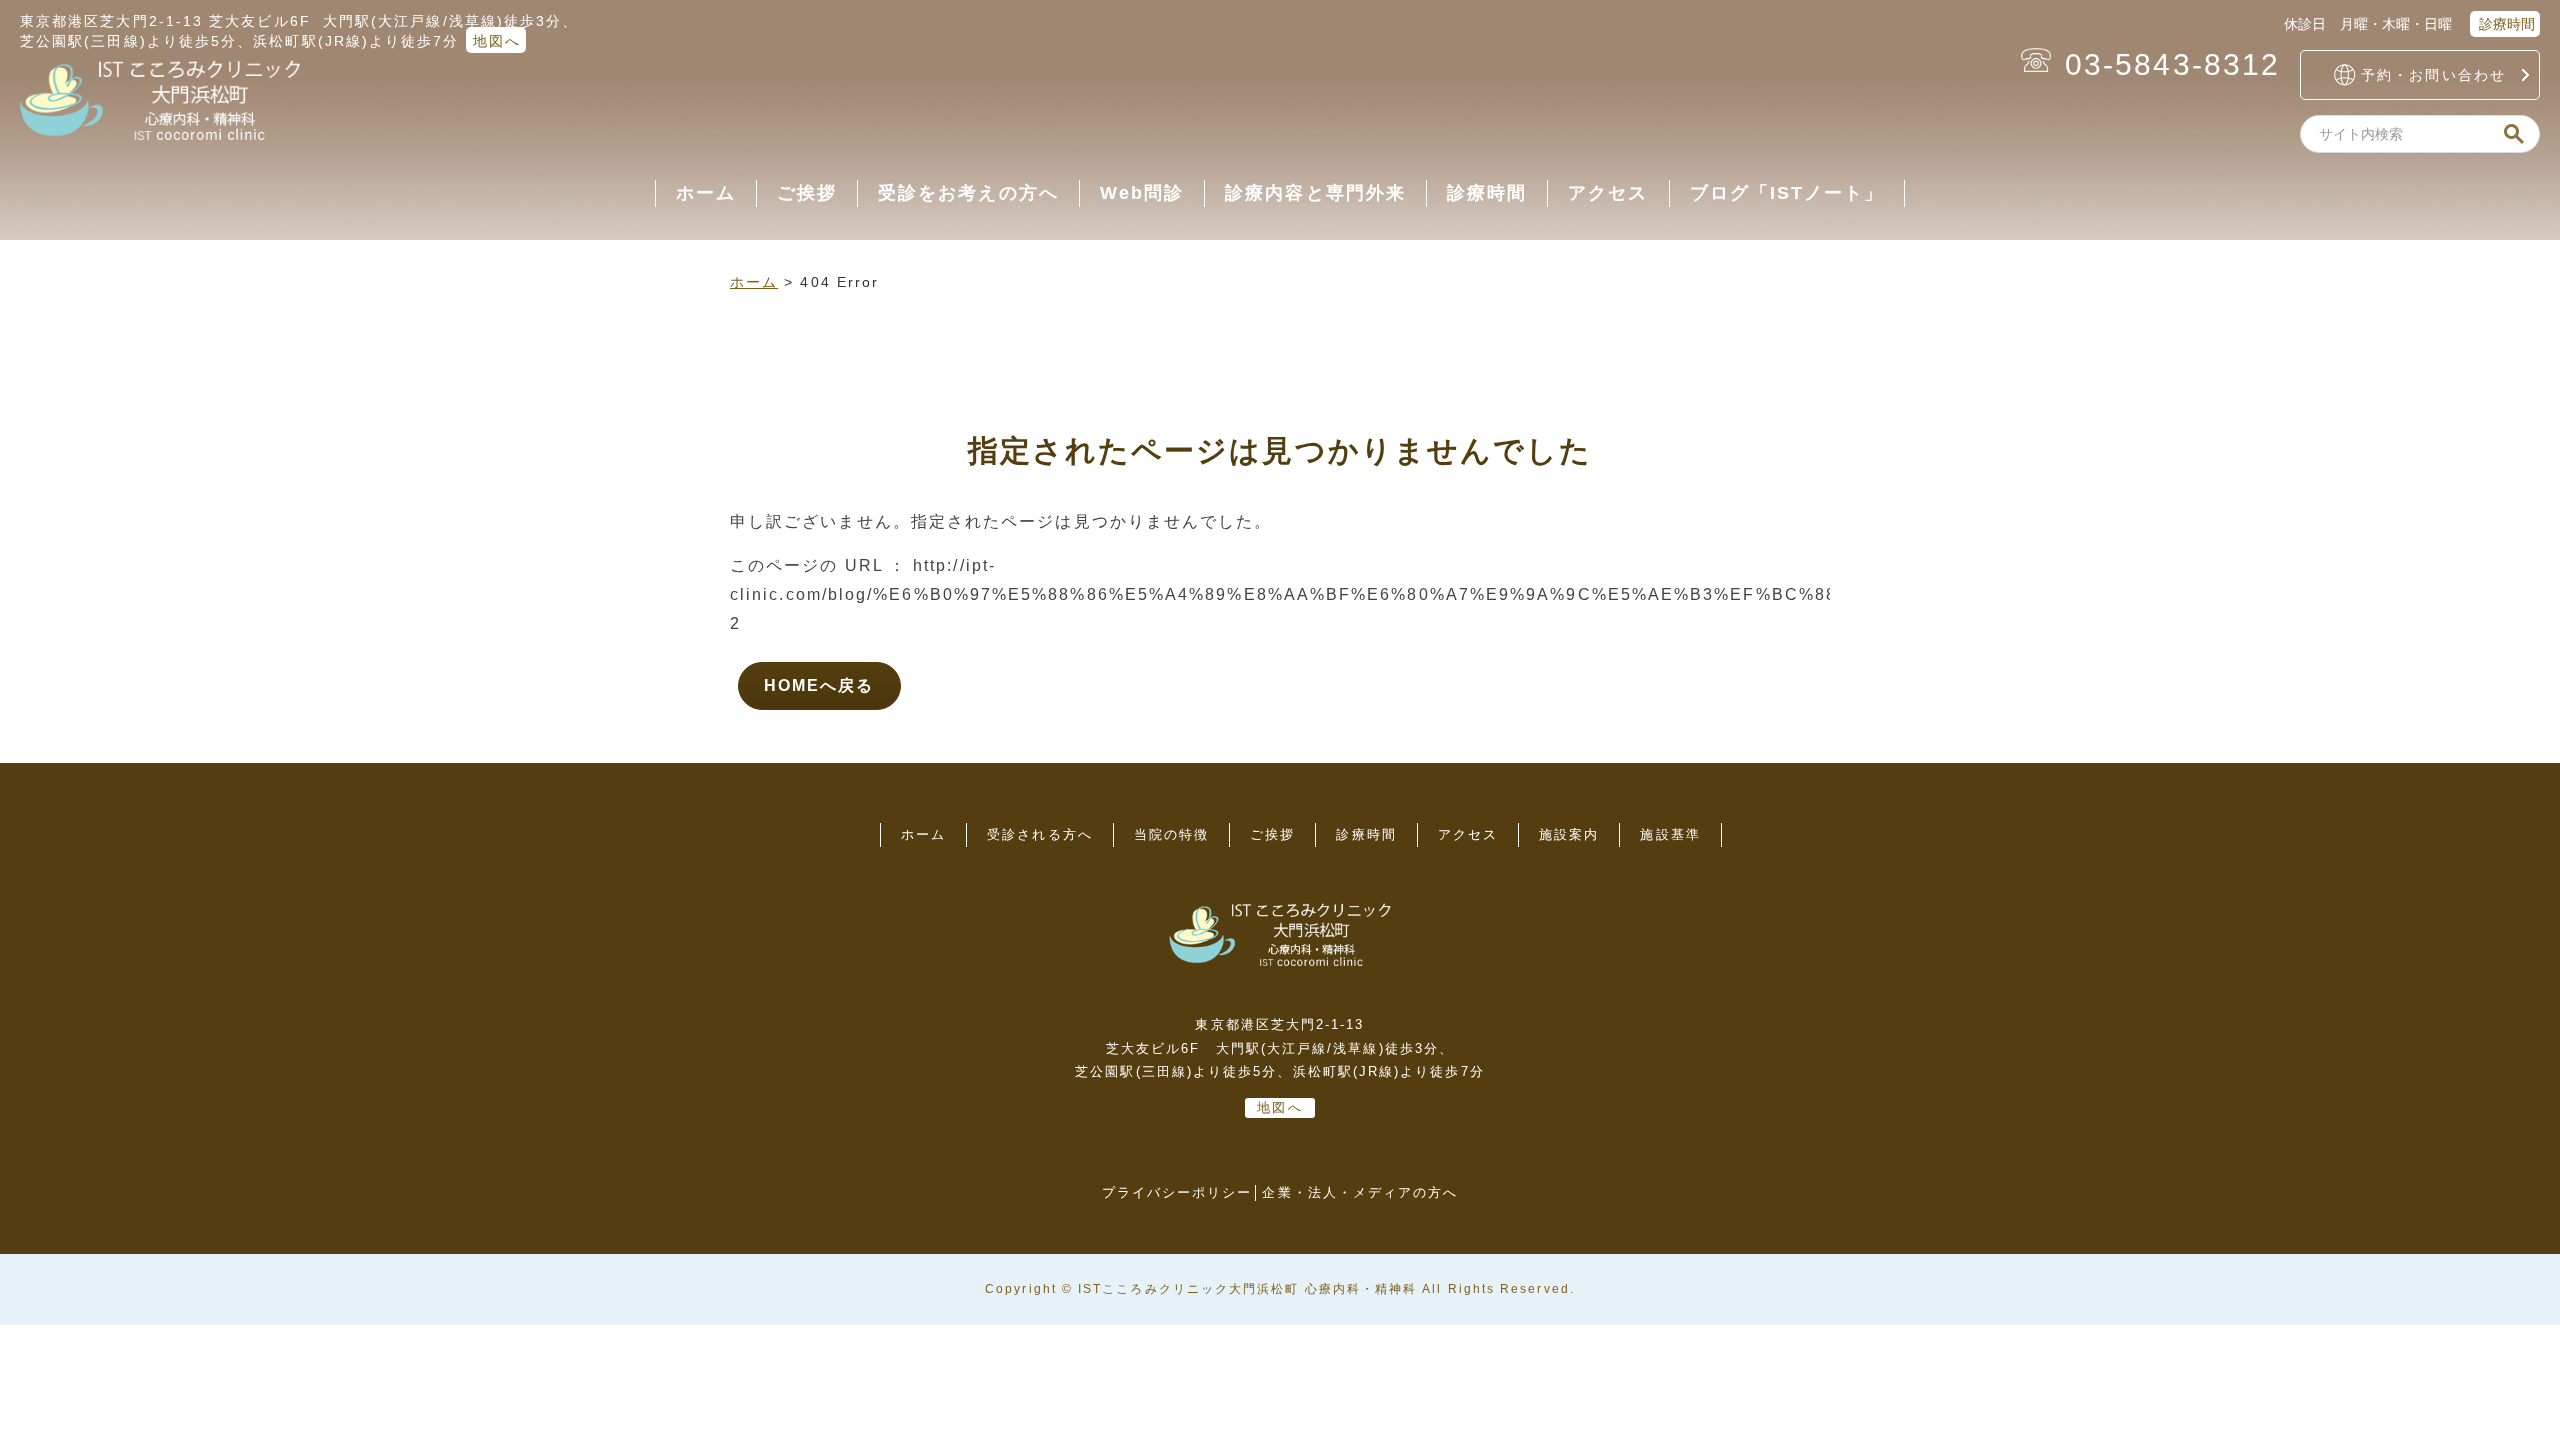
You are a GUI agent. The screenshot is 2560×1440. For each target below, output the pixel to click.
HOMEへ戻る (819, 685)
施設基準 (1670, 834)
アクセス (1608, 193)
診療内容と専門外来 (1315, 193)
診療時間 (2505, 24)
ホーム (706, 193)
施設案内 (1569, 834)
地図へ (497, 41)
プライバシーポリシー (1177, 1192)
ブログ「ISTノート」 (1787, 193)
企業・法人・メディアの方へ (1360, 1192)
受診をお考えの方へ (968, 193)
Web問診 (1142, 193)
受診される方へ (1040, 834)
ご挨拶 (807, 193)
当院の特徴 (1171, 834)
